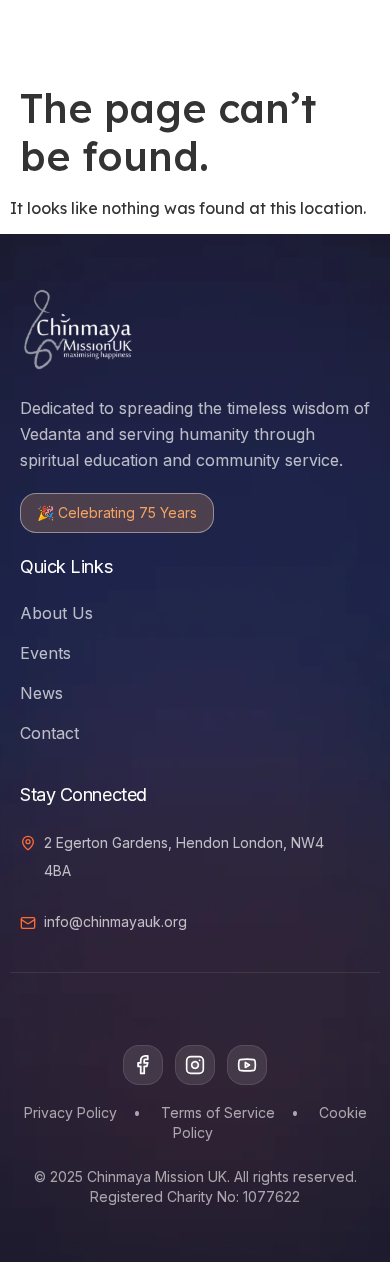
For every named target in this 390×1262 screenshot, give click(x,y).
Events (45, 653)
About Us (56, 613)
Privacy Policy (70, 1112)
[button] (302, 35)
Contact (49, 733)
